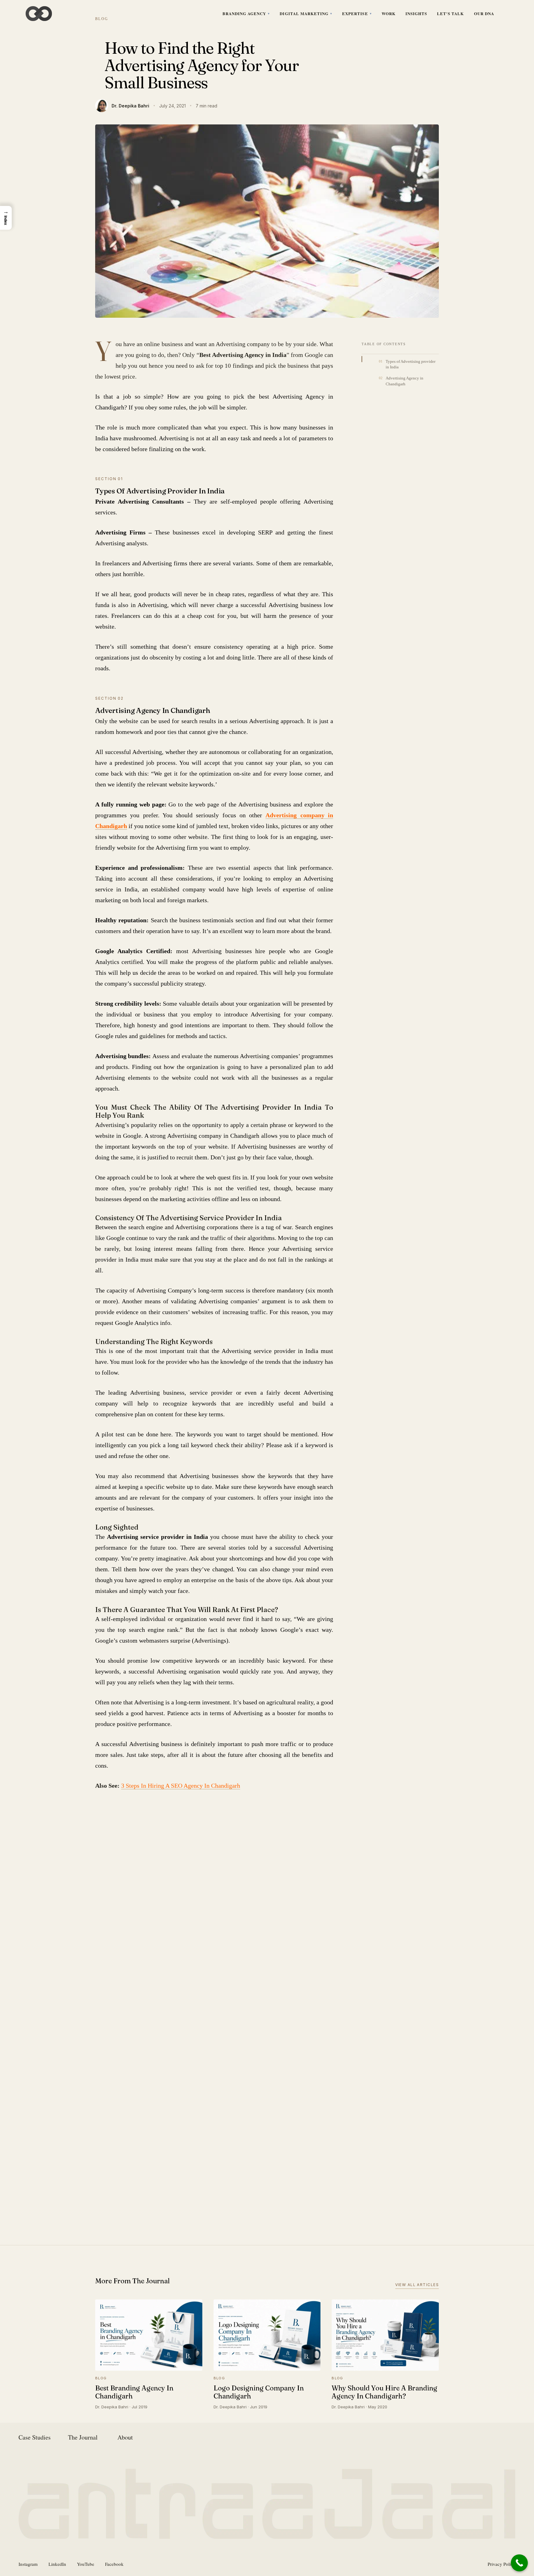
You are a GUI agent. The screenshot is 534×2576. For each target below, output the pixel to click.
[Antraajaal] (39, 14)
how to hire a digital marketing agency (220, 1846)
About (125, 2437)
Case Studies (35, 2437)
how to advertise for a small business (209, 1832)
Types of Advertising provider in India (411, 364)
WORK (389, 13)
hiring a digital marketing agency (187, 1817)
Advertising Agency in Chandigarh (405, 381)
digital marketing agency (123, 1817)
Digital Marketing (304, 13)
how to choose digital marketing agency (137, 1846)
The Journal (83, 2437)
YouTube (86, 2564)
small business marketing (206, 1876)
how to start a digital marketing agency (135, 1876)
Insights (416, 13)
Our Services (214, 2177)
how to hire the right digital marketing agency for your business (157, 1861)
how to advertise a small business (131, 1832)
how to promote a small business (258, 1861)
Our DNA (484, 13)
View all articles (417, 2285)
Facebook (114, 2564)
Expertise (355, 13)
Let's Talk (450, 13)
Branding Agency (244, 13)
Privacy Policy (502, 2564)
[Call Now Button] (519, 2563)
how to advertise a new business (260, 1817)
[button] (6, 218)
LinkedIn (57, 2564)
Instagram (28, 2564)
